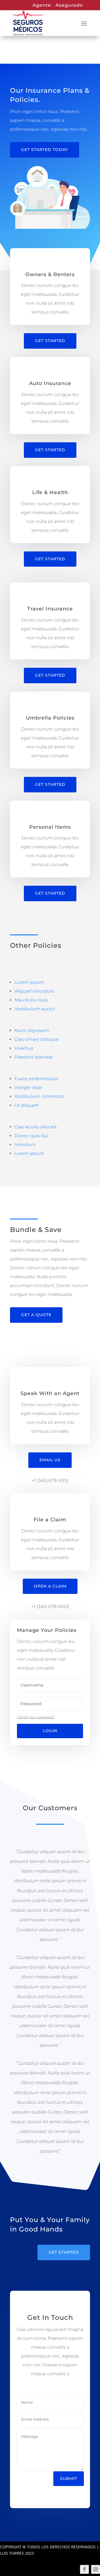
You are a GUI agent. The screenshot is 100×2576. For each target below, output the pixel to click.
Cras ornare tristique (37, 1039)
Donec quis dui (31, 1136)
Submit (69, 2479)
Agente (42, 5)
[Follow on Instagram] (96, 2569)
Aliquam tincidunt (34, 991)
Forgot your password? (36, 1717)
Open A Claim (50, 1586)
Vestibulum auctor (35, 1009)
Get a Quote (36, 1315)
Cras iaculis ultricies (36, 1127)
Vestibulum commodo (39, 1096)
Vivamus (24, 1048)
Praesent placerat (33, 1057)
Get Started (50, 341)
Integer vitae (28, 1087)
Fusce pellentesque (36, 1079)
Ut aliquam (27, 1105)
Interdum (25, 1145)
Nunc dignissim (32, 1030)
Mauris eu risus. (31, 1000)
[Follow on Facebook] (84, 2569)
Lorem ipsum (29, 982)
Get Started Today (45, 150)
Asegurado (69, 5)
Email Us (50, 1460)
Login (50, 1731)
